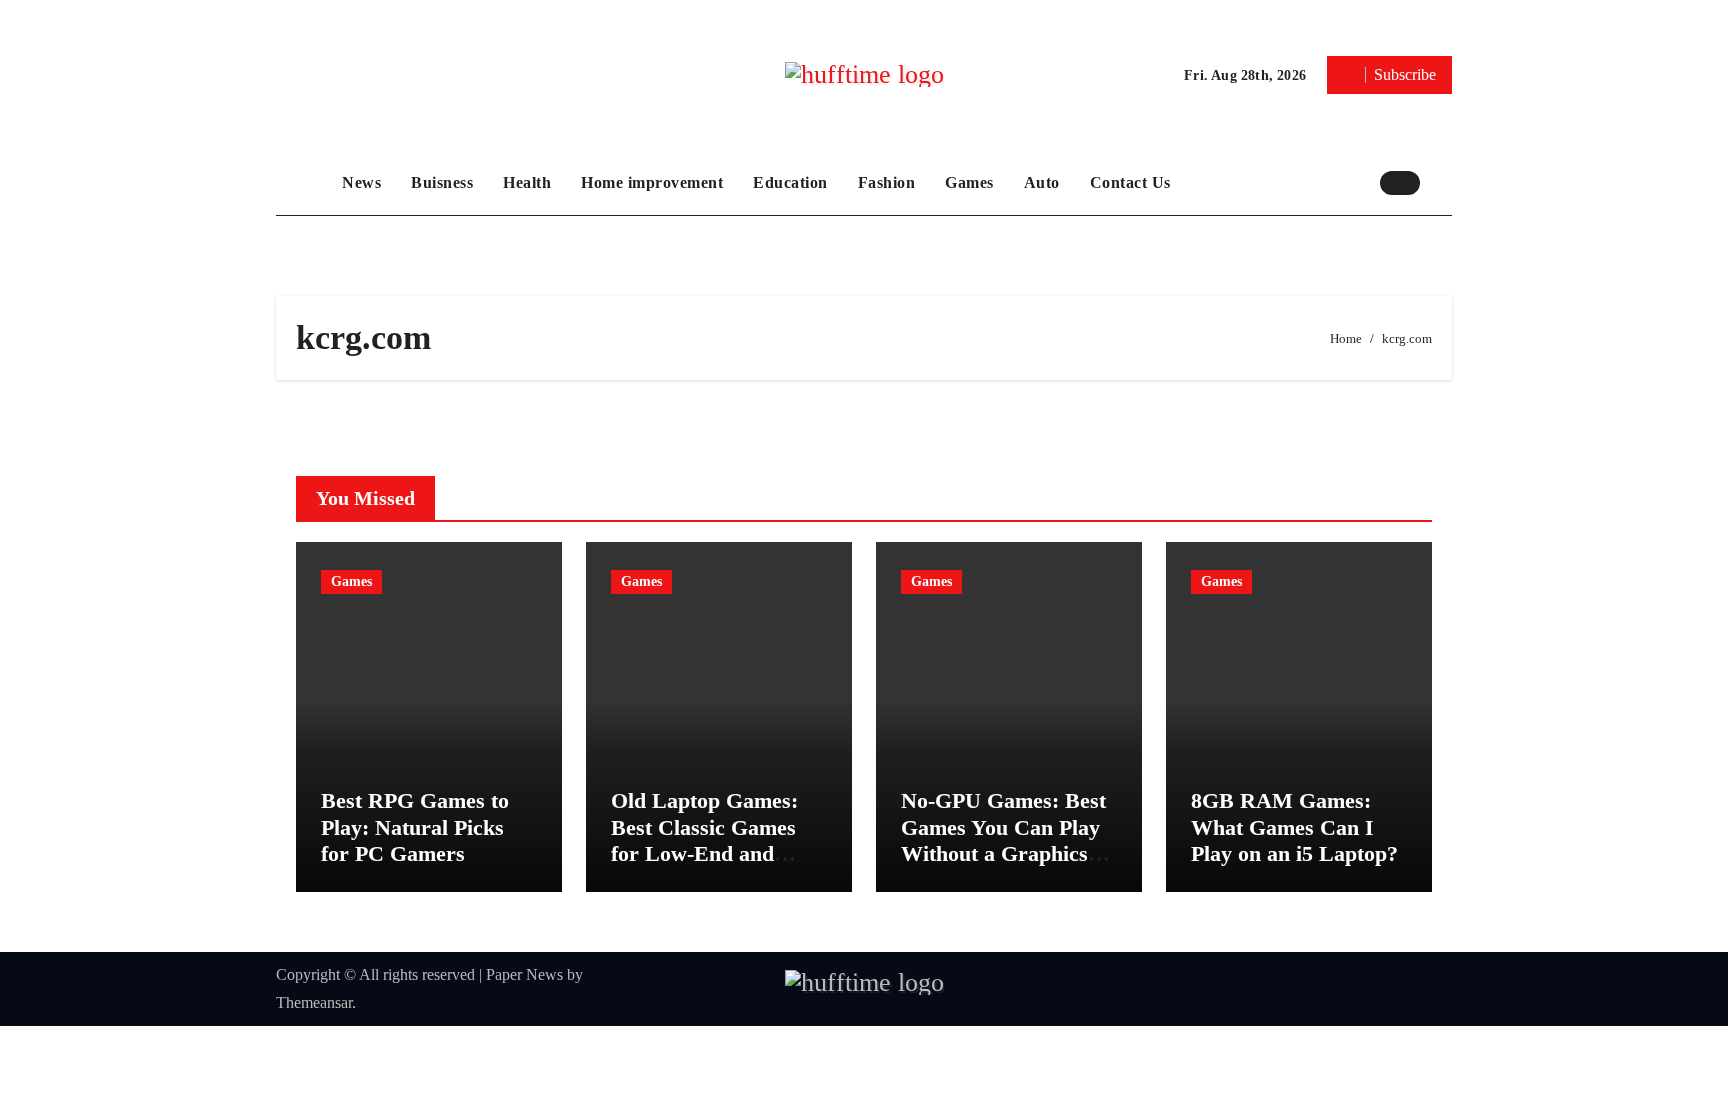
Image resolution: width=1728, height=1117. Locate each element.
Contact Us (1130, 182)
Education (790, 182)
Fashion (887, 182)
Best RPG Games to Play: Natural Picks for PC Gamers (415, 827)
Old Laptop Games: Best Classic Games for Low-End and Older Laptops (704, 840)
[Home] (304, 183)
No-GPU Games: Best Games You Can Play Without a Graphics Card (1003, 840)
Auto (1042, 182)
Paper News (524, 974)
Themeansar (314, 1002)
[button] (1441, 182)
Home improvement (652, 182)
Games (969, 182)
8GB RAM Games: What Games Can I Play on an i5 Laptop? (1294, 827)
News (361, 182)
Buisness (442, 182)
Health (527, 182)
